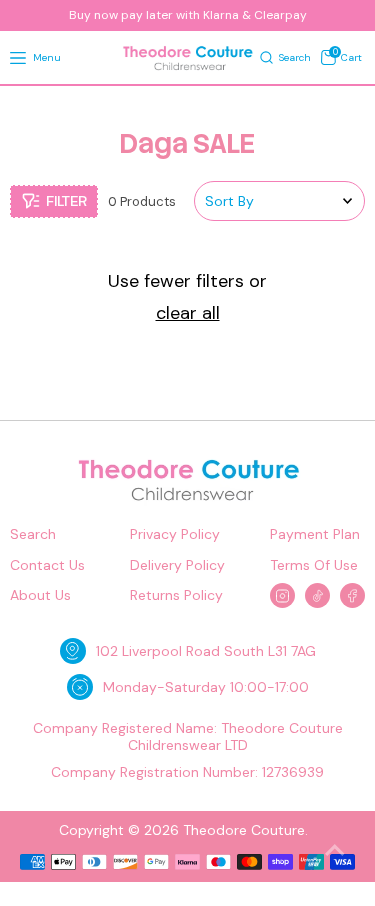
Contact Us (47, 565)
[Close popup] (344, 614)
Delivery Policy (177, 565)
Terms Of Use (314, 565)
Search (33, 534)
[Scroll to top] (335, 851)
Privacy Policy (175, 534)
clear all (188, 314)
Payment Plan (315, 534)
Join (187, 825)
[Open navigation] (18, 59)
